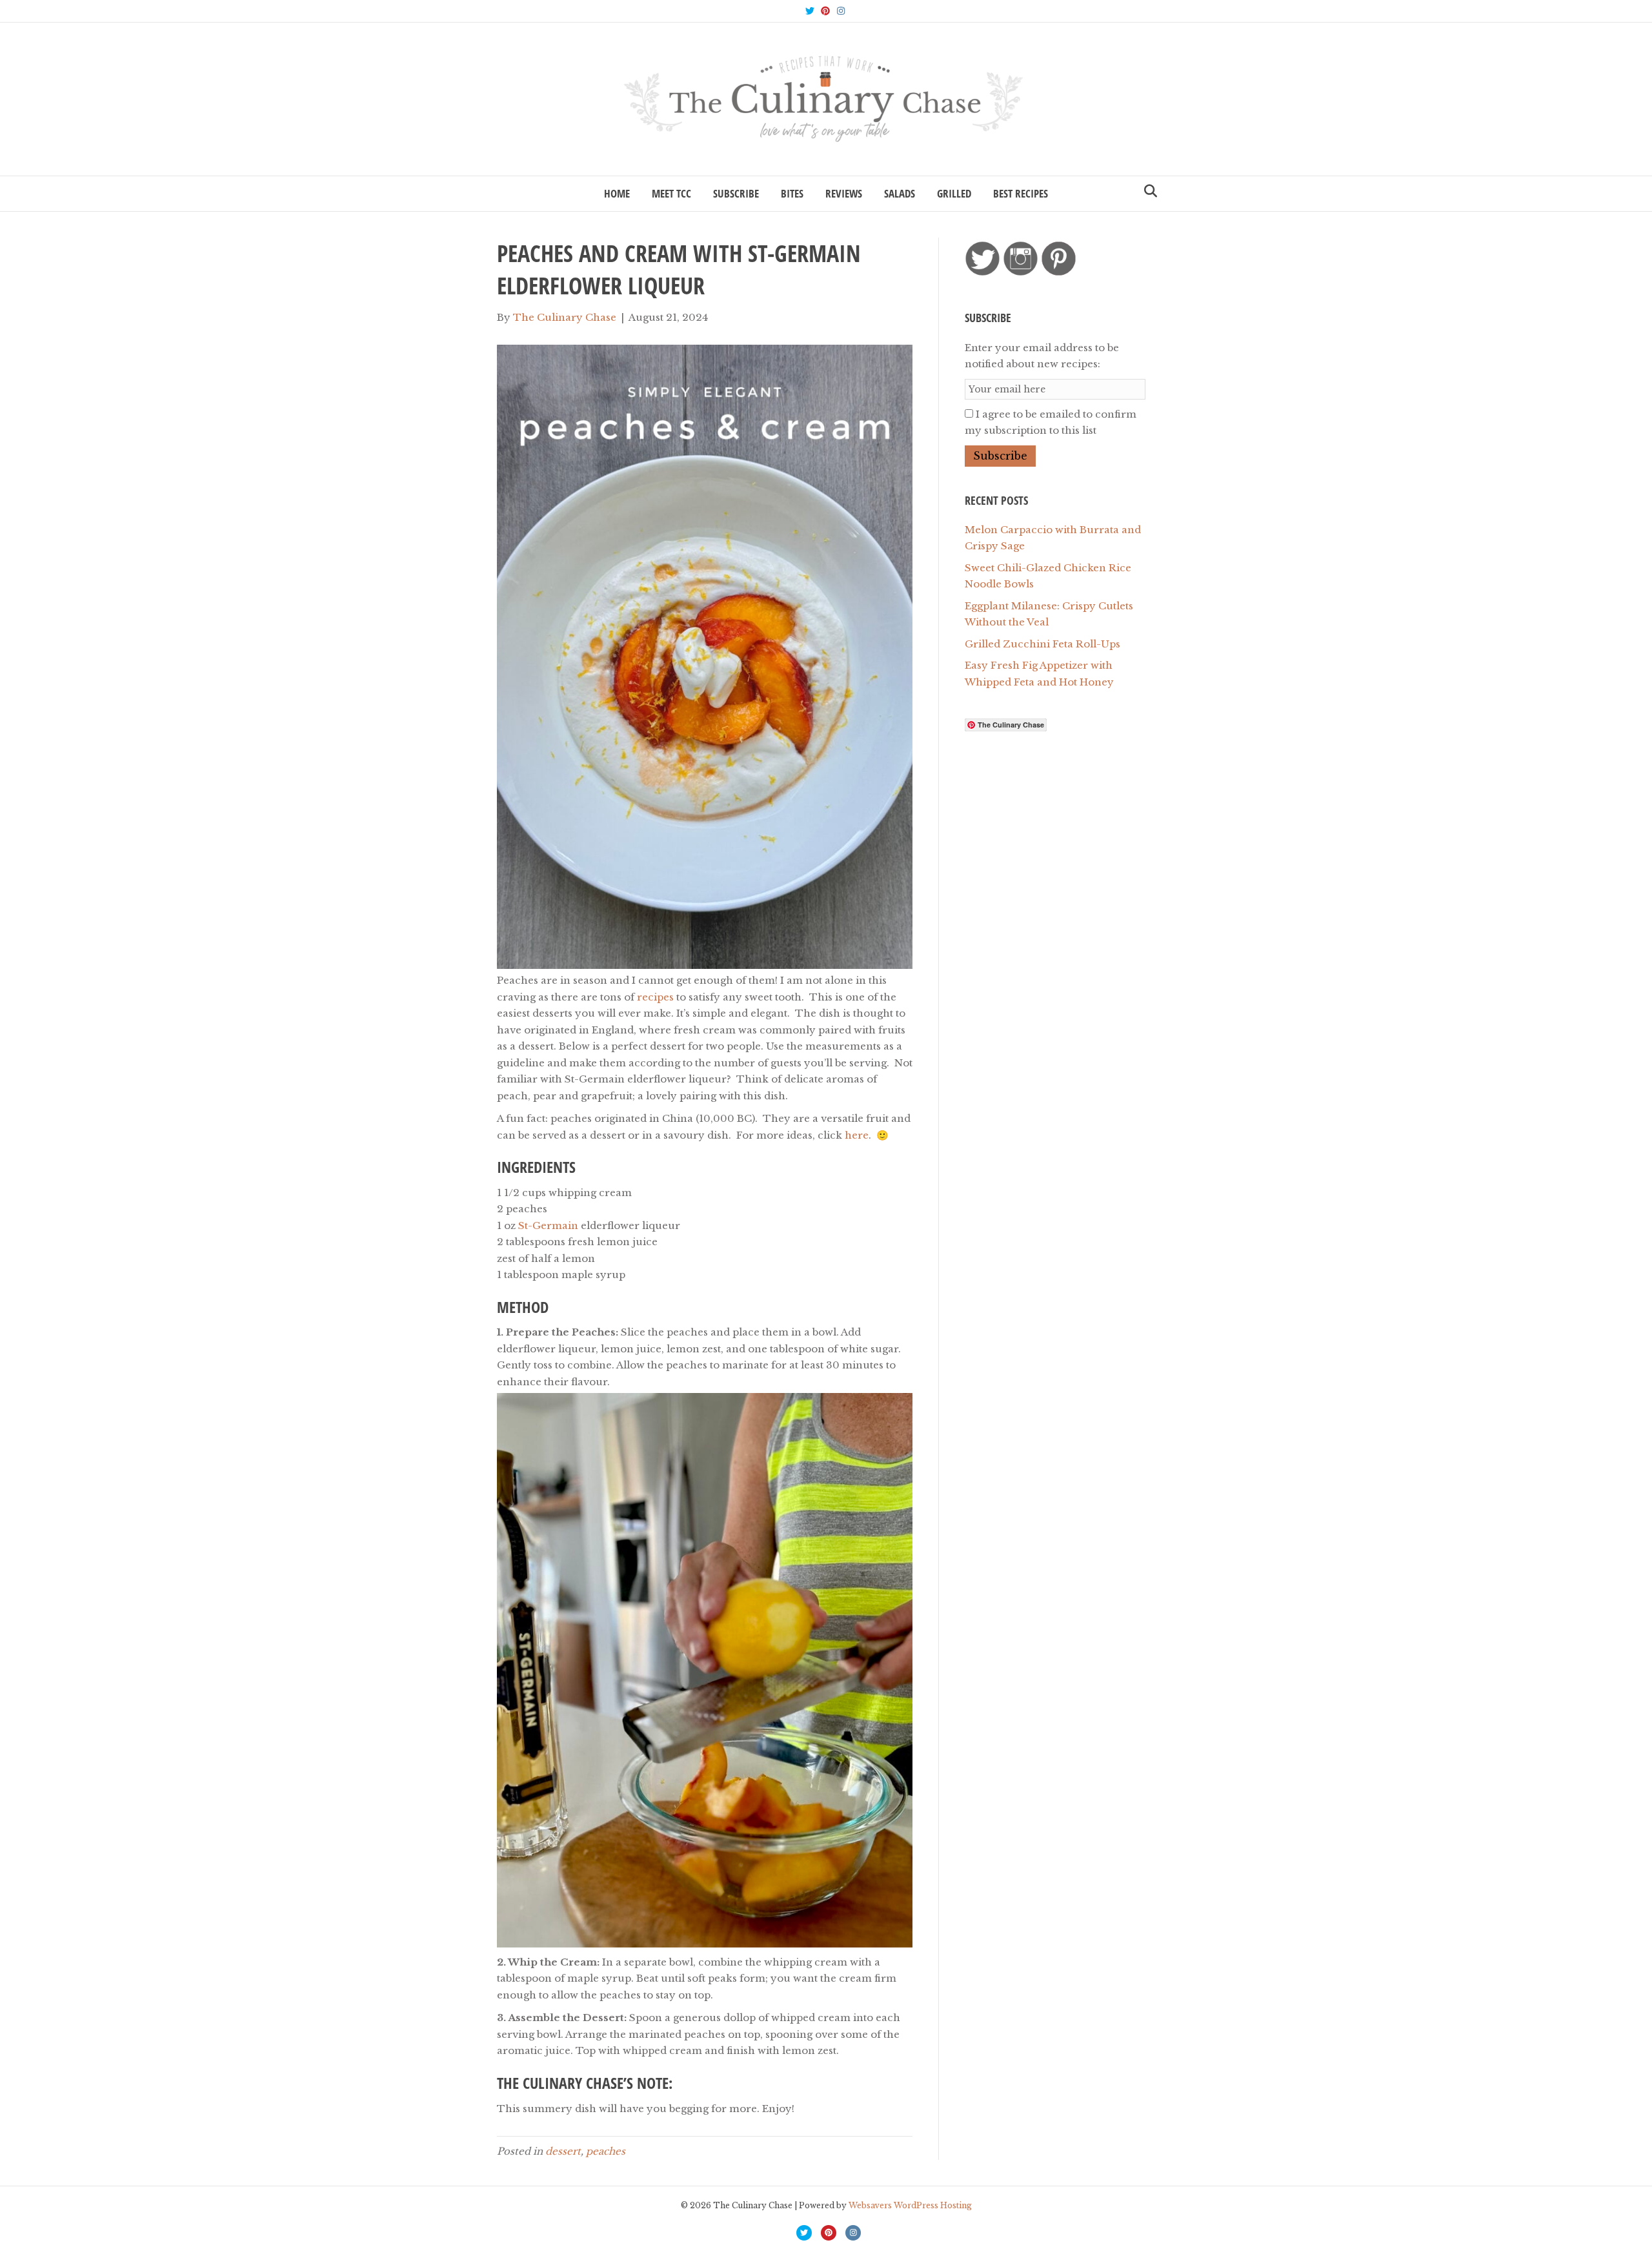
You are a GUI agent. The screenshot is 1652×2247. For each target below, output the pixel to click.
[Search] (1147, 191)
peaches (606, 2151)
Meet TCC (671, 193)
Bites (792, 193)
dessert (563, 2151)
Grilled (954, 193)
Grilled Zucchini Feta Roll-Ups (1043, 644)
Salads (900, 193)
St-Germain (548, 1225)
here (857, 1135)
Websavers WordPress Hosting (910, 2205)
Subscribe (736, 193)
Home (617, 193)
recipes (655, 997)
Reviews (844, 193)
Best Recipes (1021, 193)
